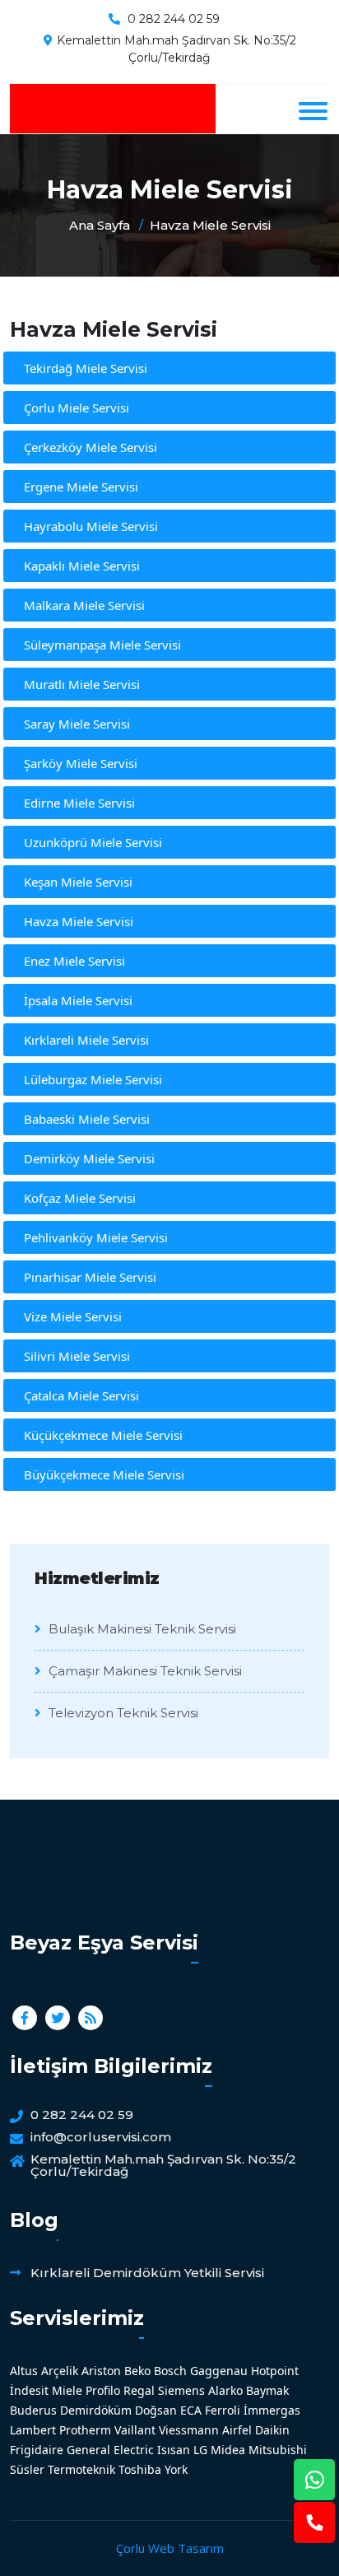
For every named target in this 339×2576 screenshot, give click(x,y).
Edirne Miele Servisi (79, 803)
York (176, 2469)
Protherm (85, 2430)
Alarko (225, 2390)
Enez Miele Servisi (74, 961)
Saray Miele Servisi (77, 724)
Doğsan (156, 2410)
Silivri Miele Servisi (77, 1356)
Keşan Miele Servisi (78, 882)
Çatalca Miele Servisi (81, 1395)
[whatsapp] (314, 2480)
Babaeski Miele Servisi (87, 1119)
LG (200, 2450)
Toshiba (140, 2469)
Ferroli (223, 2410)
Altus (24, 2371)
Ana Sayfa (100, 225)
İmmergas (272, 2410)
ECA (191, 2410)
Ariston (101, 2371)
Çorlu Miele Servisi (77, 408)
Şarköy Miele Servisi (81, 763)
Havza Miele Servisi (210, 225)
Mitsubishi (278, 2450)
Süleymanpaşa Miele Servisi (102, 645)
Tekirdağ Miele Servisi (86, 368)
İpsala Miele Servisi (78, 1000)
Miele (67, 2390)
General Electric (110, 2450)
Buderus (33, 2410)
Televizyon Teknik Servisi (122, 1713)
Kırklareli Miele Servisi (86, 1040)
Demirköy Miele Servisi (89, 1158)
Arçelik (60, 2371)
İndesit (29, 2390)
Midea (228, 2450)
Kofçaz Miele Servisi (80, 1198)
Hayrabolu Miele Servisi (91, 526)
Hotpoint (275, 2371)
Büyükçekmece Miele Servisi (104, 1474)
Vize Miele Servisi (73, 1316)
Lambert (33, 2430)
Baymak (267, 2390)
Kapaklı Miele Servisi (82, 566)
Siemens (181, 2390)
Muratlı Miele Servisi (82, 684)
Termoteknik (81, 2469)
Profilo (103, 2390)
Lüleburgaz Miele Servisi (93, 1079)
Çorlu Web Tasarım (170, 2548)
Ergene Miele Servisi (81, 487)
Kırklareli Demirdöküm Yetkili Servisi (147, 2273)
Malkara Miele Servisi (84, 605)
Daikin (272, 2430)
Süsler (27, 2469)
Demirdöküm (96, 2410)
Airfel (237, 2430)
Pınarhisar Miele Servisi (90, 1277)
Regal (139, 2390)
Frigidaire (37, 2450)
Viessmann (189, 2430)
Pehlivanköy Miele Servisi (96, 1237)
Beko (137, 2371)
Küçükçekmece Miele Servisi (103, 1435)
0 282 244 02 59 (174, 19)
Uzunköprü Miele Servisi (93, 842)
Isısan (174, 2450)
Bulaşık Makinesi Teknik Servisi (141, 1629)
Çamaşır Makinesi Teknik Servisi (144, 1671)
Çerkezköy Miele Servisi (91, 447)
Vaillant (135, 2430)
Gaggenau (219, 2371)
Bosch (170, 2371)
